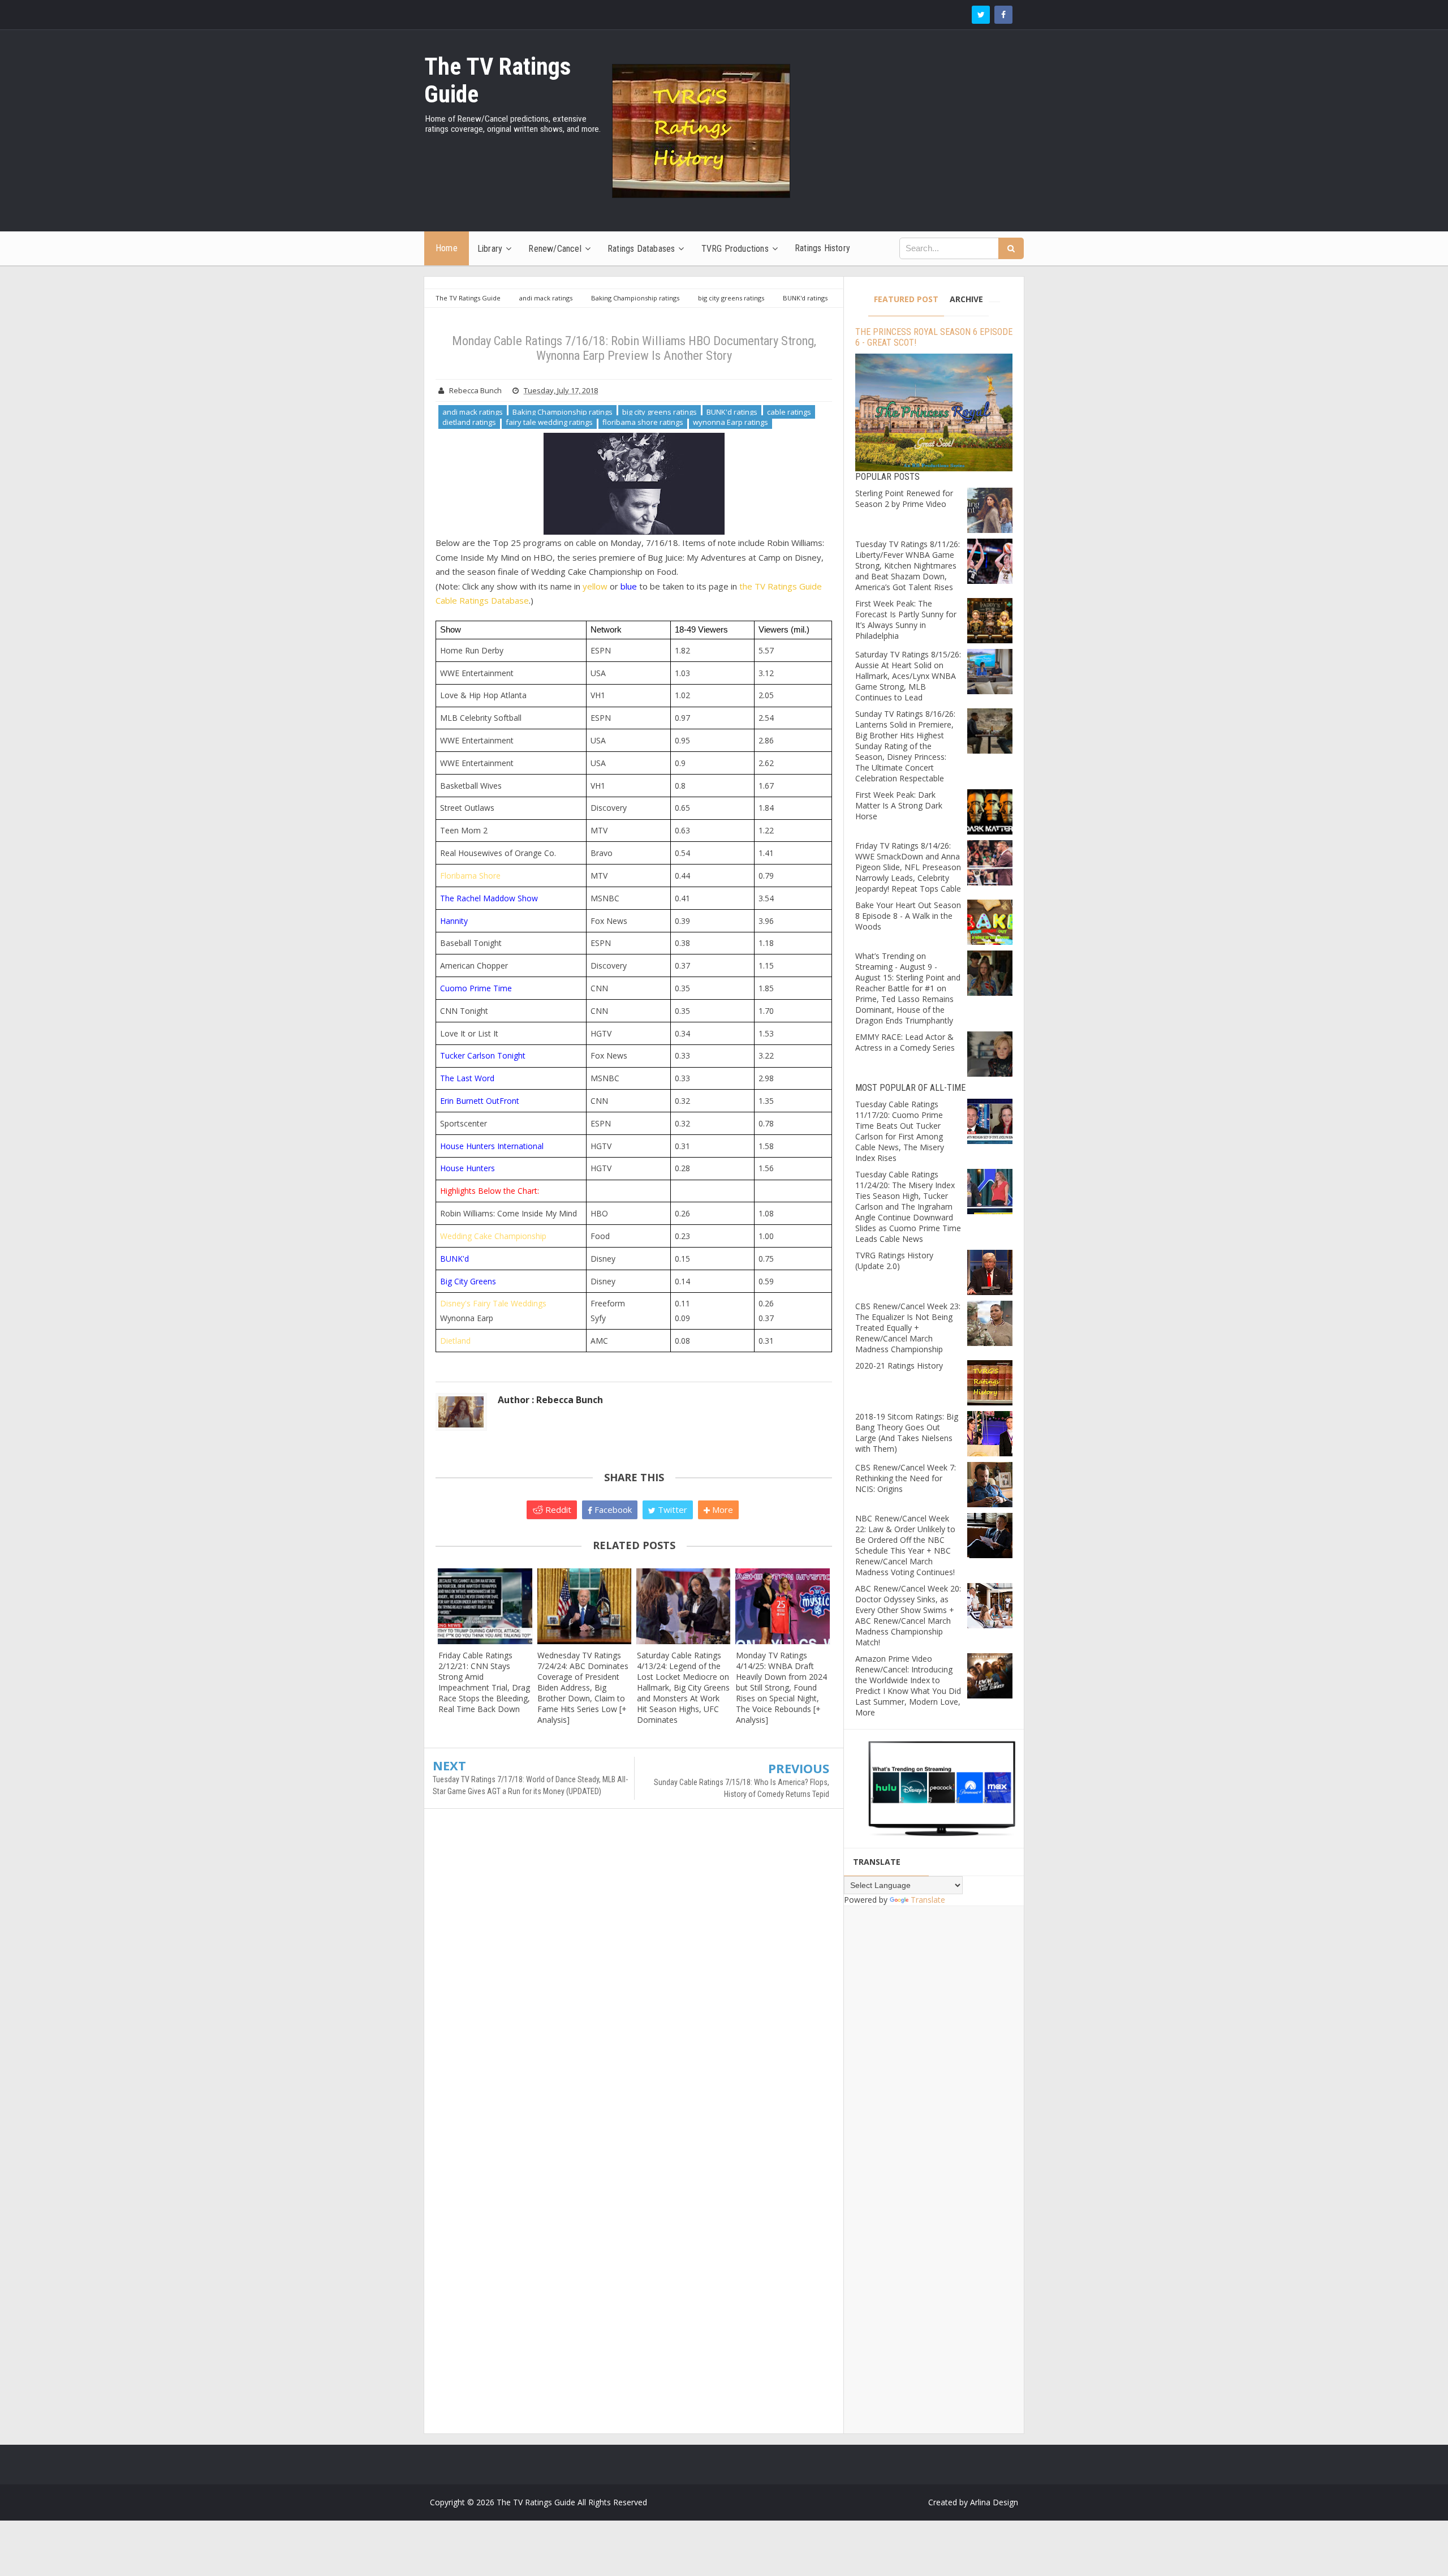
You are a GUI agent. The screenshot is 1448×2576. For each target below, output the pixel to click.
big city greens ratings (660, 412)
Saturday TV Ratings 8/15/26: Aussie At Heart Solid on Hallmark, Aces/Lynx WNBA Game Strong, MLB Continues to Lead (908, 676)
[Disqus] (634, 1981)
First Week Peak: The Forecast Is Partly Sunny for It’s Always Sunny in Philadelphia (906, 620)
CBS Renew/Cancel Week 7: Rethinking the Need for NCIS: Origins (906, 1478)
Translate (928, 1900)
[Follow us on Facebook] (1003, 15)
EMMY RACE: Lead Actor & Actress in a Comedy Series (905, 1042)
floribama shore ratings (643, 422)
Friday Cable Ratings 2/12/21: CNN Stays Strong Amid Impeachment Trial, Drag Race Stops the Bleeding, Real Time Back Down (484, 1682)
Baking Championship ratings (563, 412)
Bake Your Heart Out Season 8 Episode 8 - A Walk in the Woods (908, 916)
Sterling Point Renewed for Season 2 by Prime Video (904, 498)
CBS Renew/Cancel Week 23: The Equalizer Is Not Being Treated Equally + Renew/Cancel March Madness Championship (908, 1328)
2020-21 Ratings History (899, 1366)
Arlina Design (994, 2502)
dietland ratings (469, 422)
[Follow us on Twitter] (981, 15)
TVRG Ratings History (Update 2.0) (894, 1261)
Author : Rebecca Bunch (550, 1400)
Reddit (557, 1510)
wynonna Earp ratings (731, 422)
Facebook (612, 1510)
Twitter (671, 1510)
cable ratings (789, 412)
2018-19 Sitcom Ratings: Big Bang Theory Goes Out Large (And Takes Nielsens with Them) (907, 1433)
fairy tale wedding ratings (549, 422)
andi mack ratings (473, 412)
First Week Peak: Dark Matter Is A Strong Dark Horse (899, 805)
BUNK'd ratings (732, 412)
